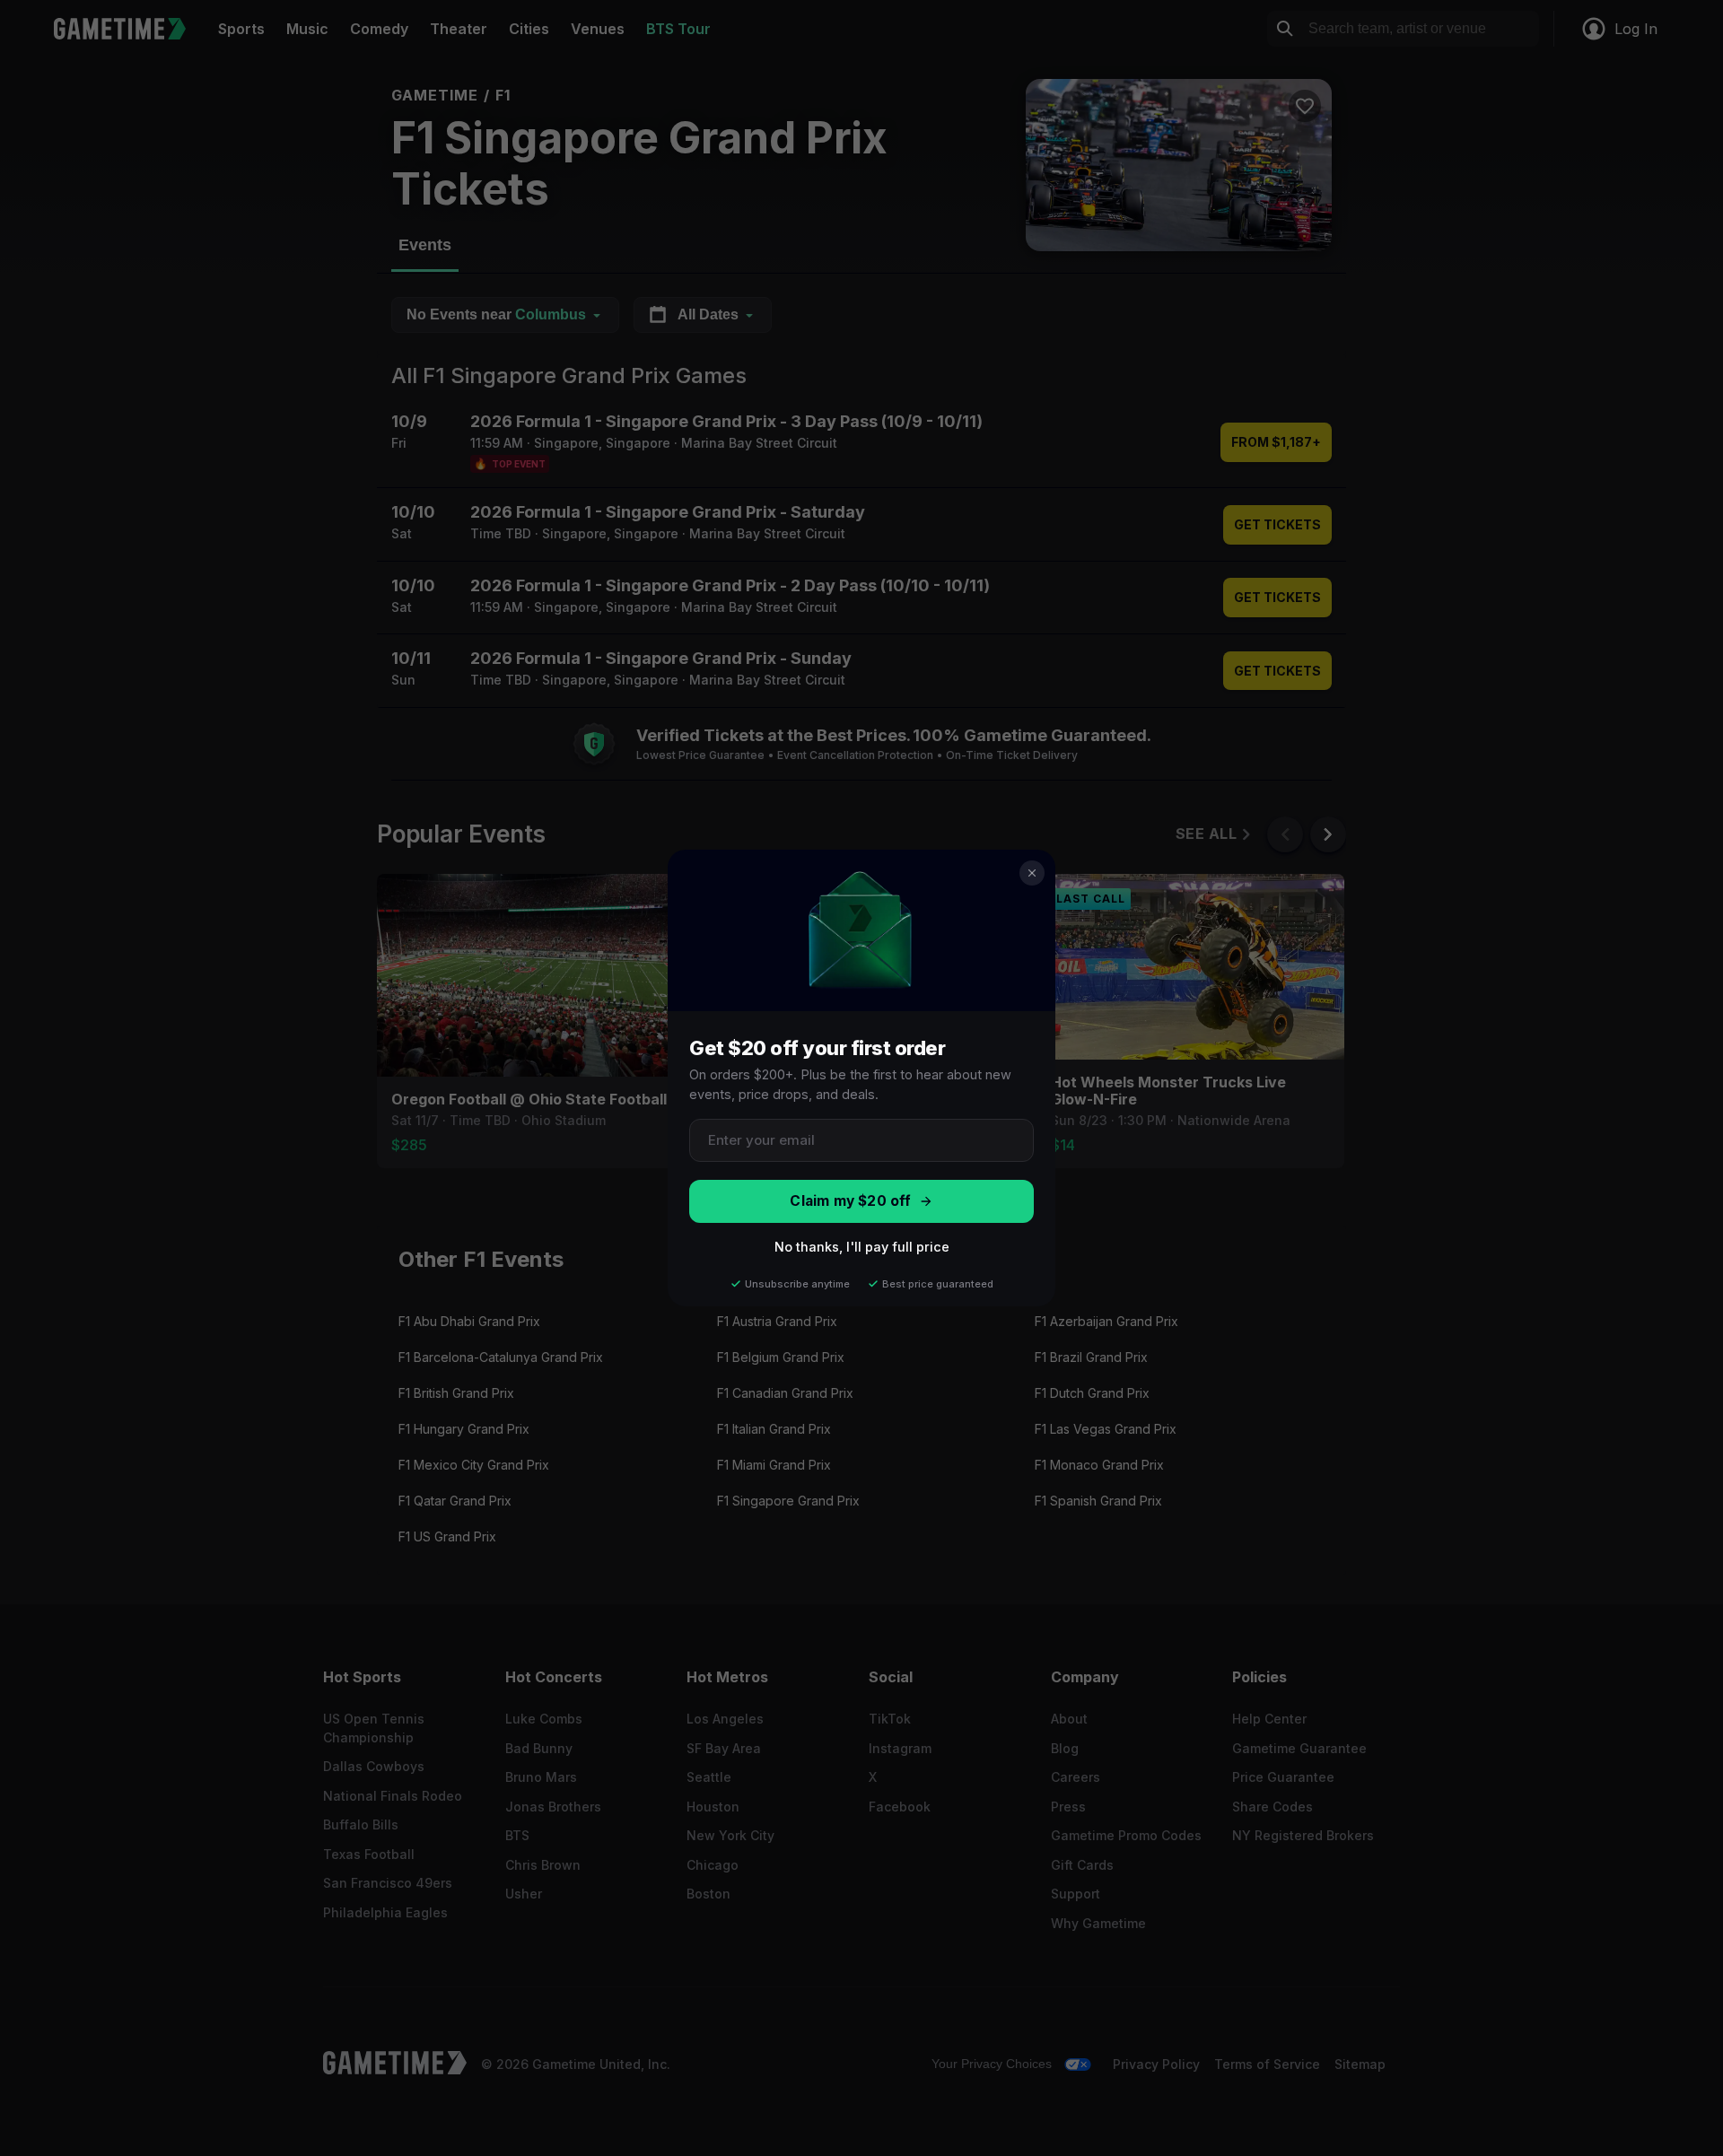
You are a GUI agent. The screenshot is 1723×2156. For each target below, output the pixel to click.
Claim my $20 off (850, 1201)
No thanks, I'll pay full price (862, 1247)
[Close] (1032, 873)
